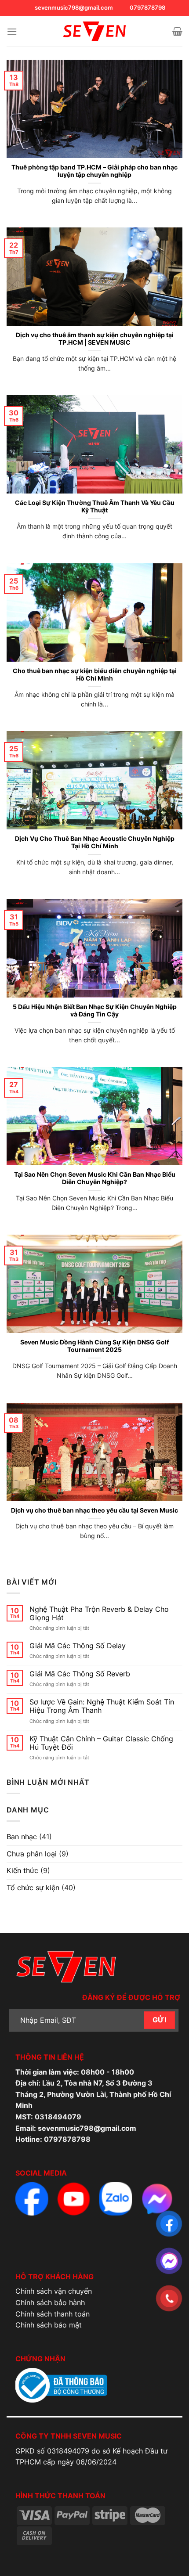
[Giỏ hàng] (177, 31)
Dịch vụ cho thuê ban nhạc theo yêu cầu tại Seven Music (94, 1510)
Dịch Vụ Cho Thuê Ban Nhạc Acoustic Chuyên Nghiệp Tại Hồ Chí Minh (95, 843)
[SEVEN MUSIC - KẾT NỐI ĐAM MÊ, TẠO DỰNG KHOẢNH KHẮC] (94, 31)
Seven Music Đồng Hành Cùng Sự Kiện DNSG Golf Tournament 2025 (94, 1346)
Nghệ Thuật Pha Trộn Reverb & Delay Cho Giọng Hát (99, 1614)
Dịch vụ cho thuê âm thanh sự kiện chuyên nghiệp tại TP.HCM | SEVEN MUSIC (95, 339)
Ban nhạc (22, 1837)
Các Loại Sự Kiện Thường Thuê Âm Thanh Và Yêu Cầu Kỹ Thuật (95, 507)
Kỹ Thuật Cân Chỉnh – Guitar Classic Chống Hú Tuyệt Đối (101, 1743)
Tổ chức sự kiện (33, 1888)
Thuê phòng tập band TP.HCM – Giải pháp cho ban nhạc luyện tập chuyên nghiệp (94, 171)
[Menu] (12, 31)
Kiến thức (22, 1870)
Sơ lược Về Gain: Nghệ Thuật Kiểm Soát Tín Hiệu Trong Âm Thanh (102, 1706)
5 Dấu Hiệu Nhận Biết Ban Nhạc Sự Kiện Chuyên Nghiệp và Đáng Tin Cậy (95, 1011)
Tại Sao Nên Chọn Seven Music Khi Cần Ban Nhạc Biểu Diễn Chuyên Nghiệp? (95, 1178)
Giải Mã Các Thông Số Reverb (80, 1674)
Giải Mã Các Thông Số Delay (78, 1646)
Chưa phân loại (32, 1854)
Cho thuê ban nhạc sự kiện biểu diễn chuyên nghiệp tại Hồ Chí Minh (95, 675)
